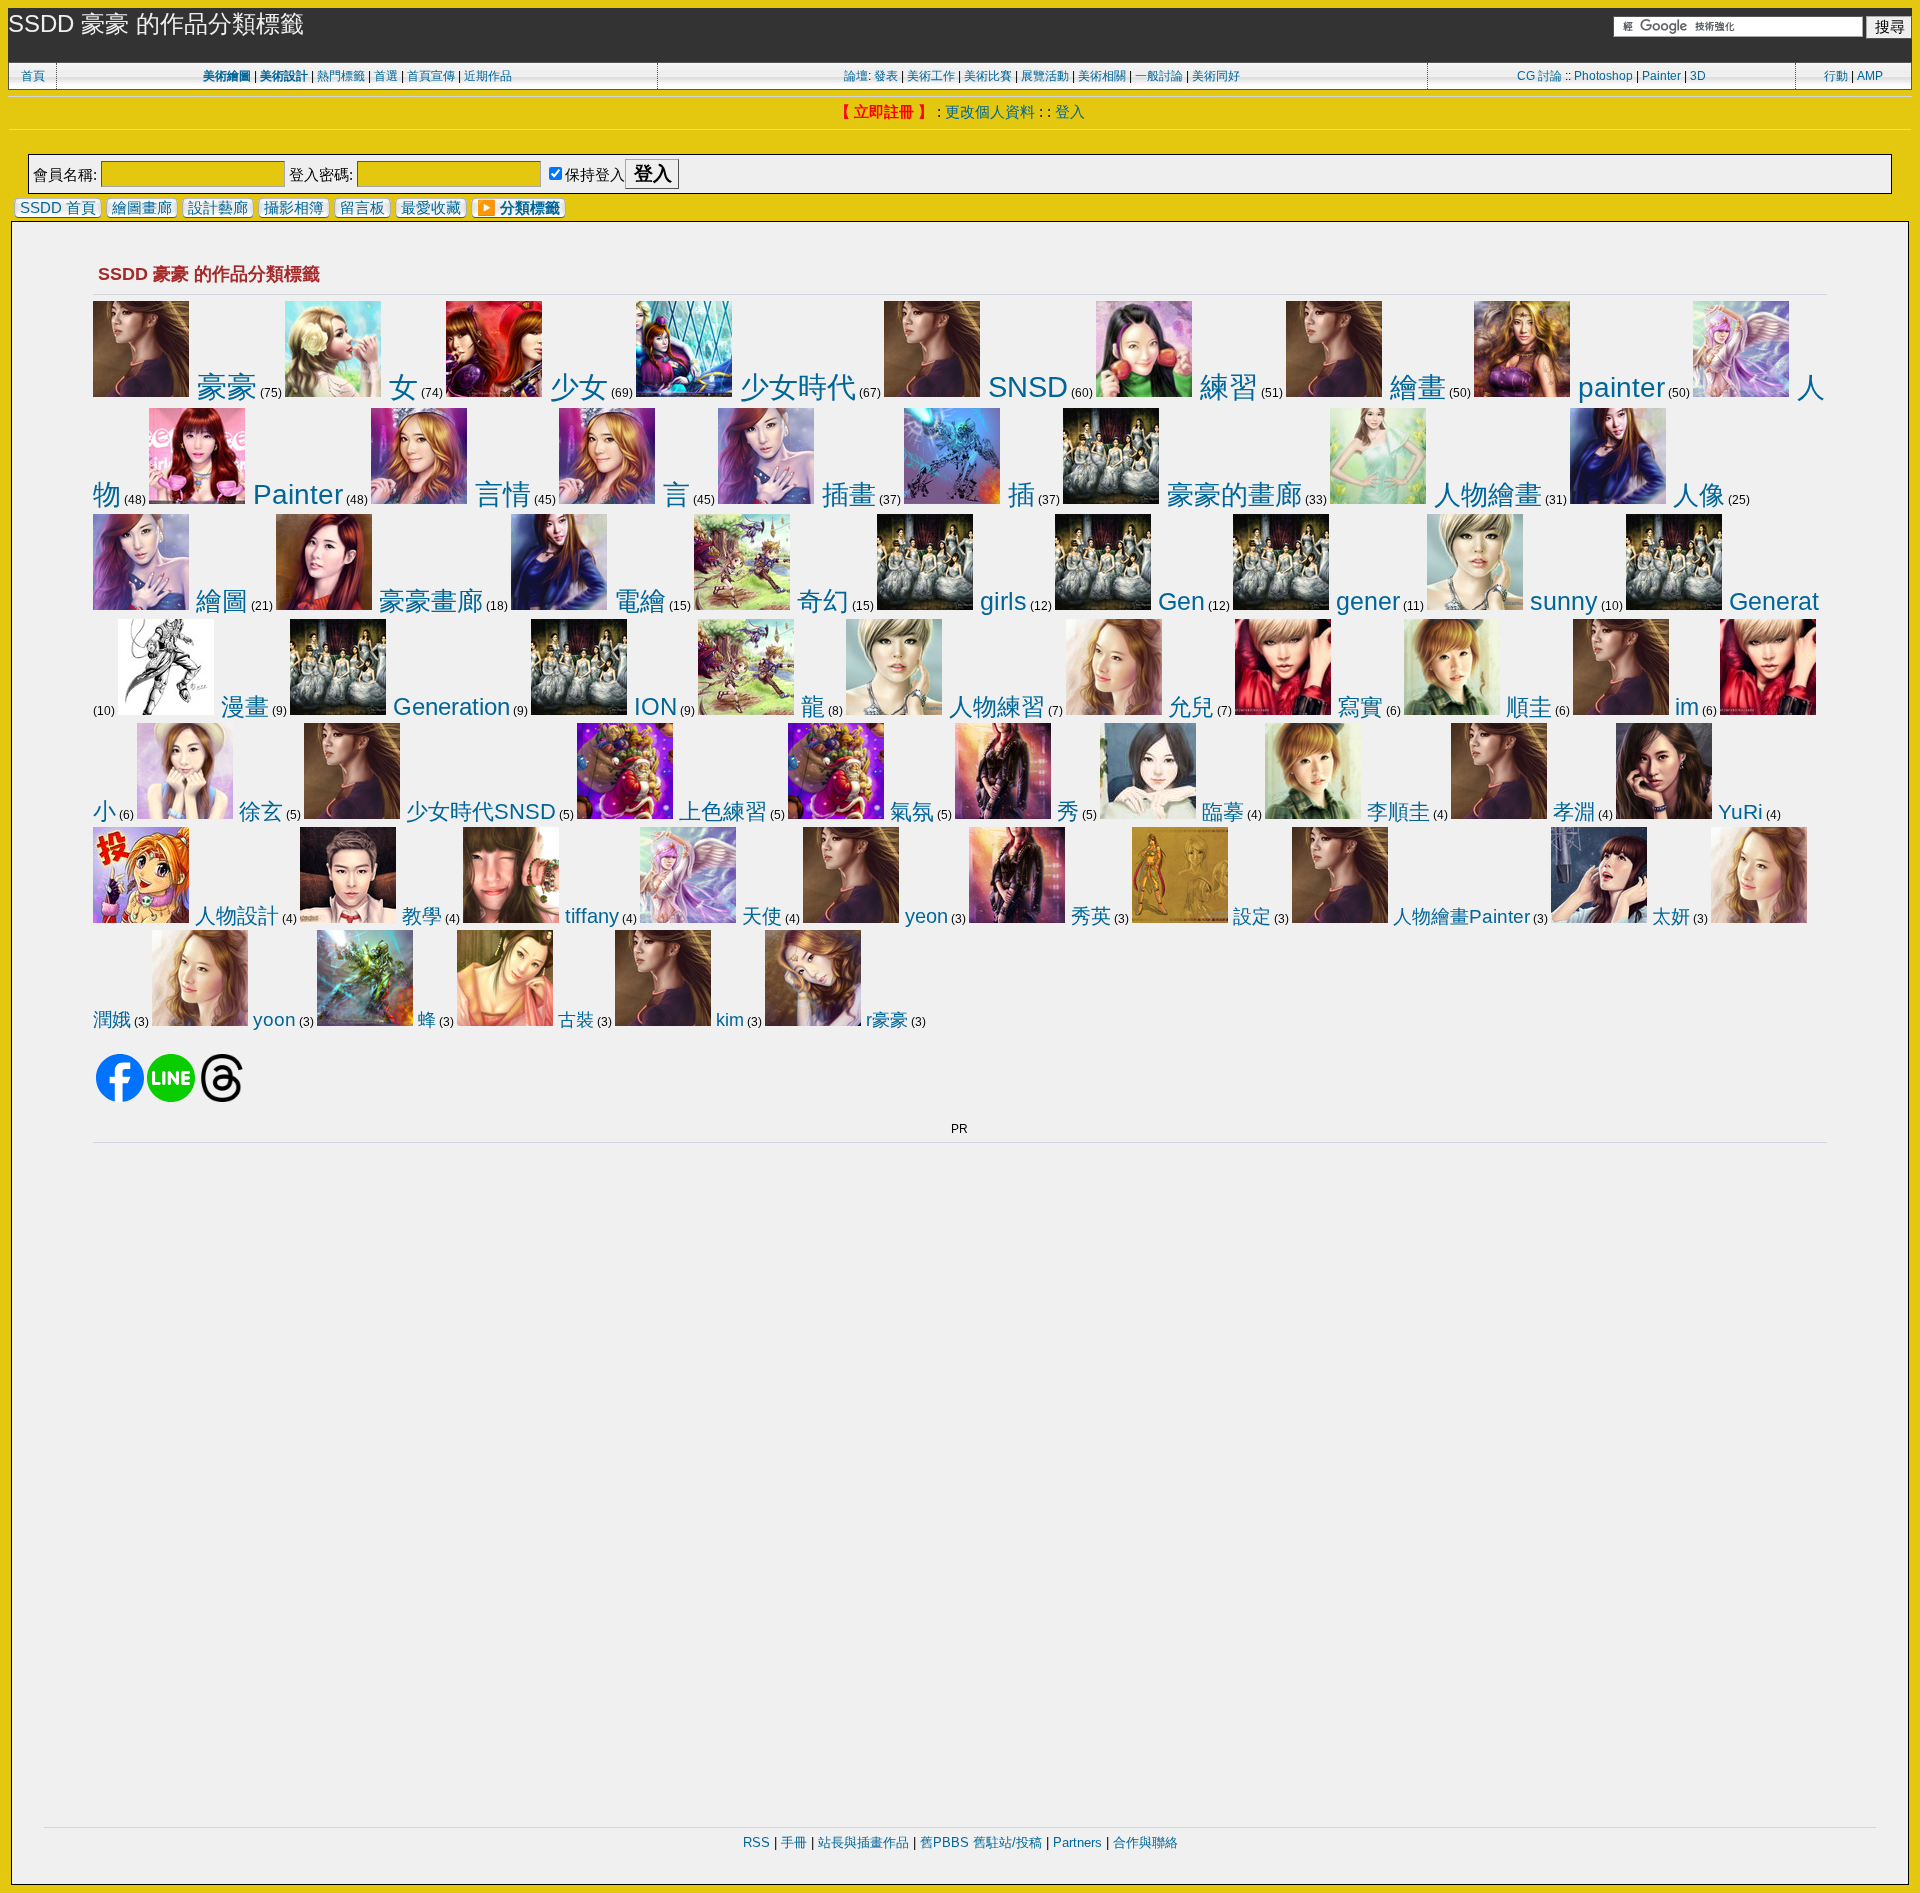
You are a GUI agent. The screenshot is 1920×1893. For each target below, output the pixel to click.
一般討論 (1159, 76)
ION (652, 706)
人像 (1695, 495)
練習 (1225, 387)
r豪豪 (884, 1020)
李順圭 (1395, 811)
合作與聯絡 (1145, 1842)
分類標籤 (530, 207)
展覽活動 (1045, 76)
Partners (1077, 1842)
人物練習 (993, 707)
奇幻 (819, 601)
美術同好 (1216, 76)
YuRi (1737, 811)
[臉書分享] (120, 1098)
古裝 (573, 1020)
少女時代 (794, 387)
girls (1000, 601)
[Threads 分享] (222, 1098)
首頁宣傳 (431, 76)
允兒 (1188, 707)
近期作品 (488, 76)
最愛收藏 (431, 207)
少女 (575, 387)
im (1684, 707)
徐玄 (258, 811)
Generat (1770, 601)
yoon (272, 1019)
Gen (1178, 601)
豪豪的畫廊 (1230, 495)
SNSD (1024, 387)
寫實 (1357, 707)
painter (1617, 387)
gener (1364, 601)
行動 (1836, 76)
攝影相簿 (294, 207)
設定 (1249, 916)
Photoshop (1603, 76)
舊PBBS (944, 1842)
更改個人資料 (990, 111)
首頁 (33, 76)
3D (1698, 76)
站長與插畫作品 (863, 1842)
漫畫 (241, 706)
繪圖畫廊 (142, 207)
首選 (386, 76)
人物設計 (234, 915)
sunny (1560, 601)
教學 (419, 916)
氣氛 (909, 811)
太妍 (1668, 916)
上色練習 (720, 811)
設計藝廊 (218, 207)
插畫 (845, 494)
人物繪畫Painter (1459, 916)
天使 (759, 916)
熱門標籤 (341, 76)
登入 (1070, 111)
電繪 (636, 601)
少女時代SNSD (478, 811)
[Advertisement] (960, 143)
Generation (448, 706)
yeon (923, 916)
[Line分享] (171, 1098)
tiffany (589, 916)
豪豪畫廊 (427, 601)
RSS (756, 1842)
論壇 (856, 76)
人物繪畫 (1484, 495)
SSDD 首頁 (58, 207)
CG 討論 (1539, 76)
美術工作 (931, 76)
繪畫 (1414, 387)
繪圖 (218, 601)
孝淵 (1571, 811)
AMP (1870, 76)
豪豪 (223, 386)
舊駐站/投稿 (1007, 1842)
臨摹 (1220, 812)
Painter (1661, 76)
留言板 (362, 207)
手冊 (794, 1842)
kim (727, 1020)
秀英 (1088, 916)
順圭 (1526, 707)
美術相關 (1102, 76)
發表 (886, 76)
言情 (499, 494)
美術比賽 (988, 76)
